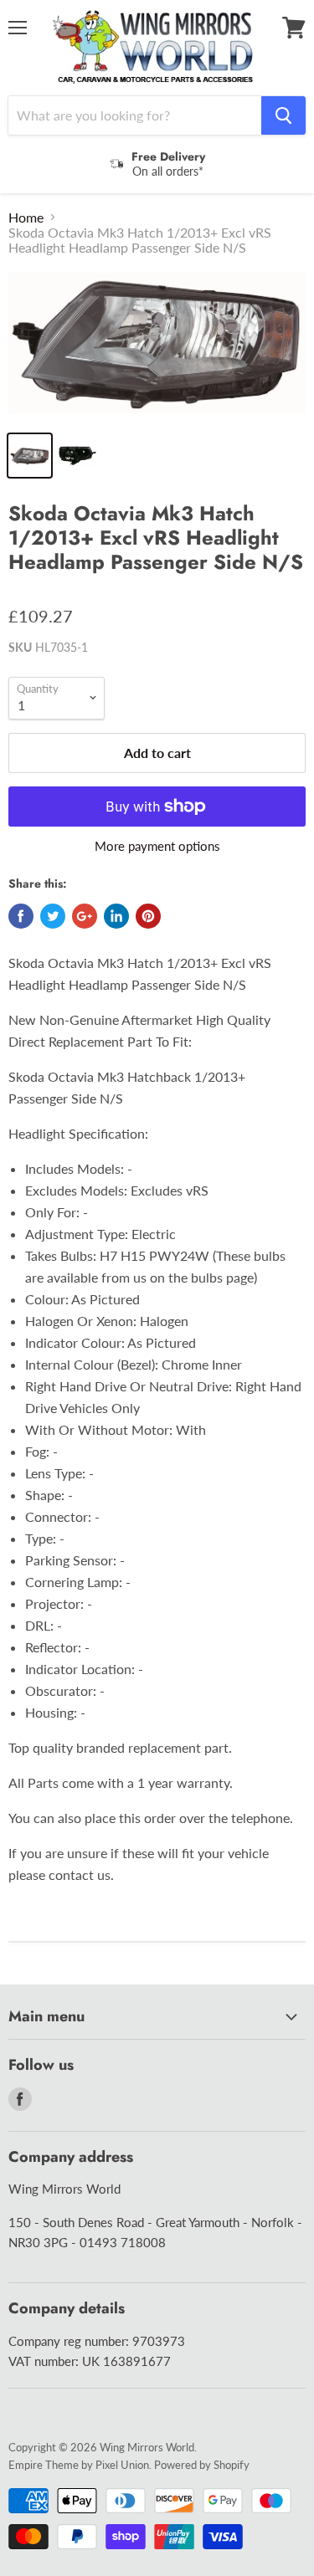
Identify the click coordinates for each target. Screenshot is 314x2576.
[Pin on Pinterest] (148, 916)
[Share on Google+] (85, 916)
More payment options (157, 846)
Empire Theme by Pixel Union (79, 2465)
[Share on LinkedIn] (116, 916)
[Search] (283, 115)
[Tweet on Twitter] (53, 916)
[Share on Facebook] (21, 916)
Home (26, 218)
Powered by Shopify (202, 2465)
